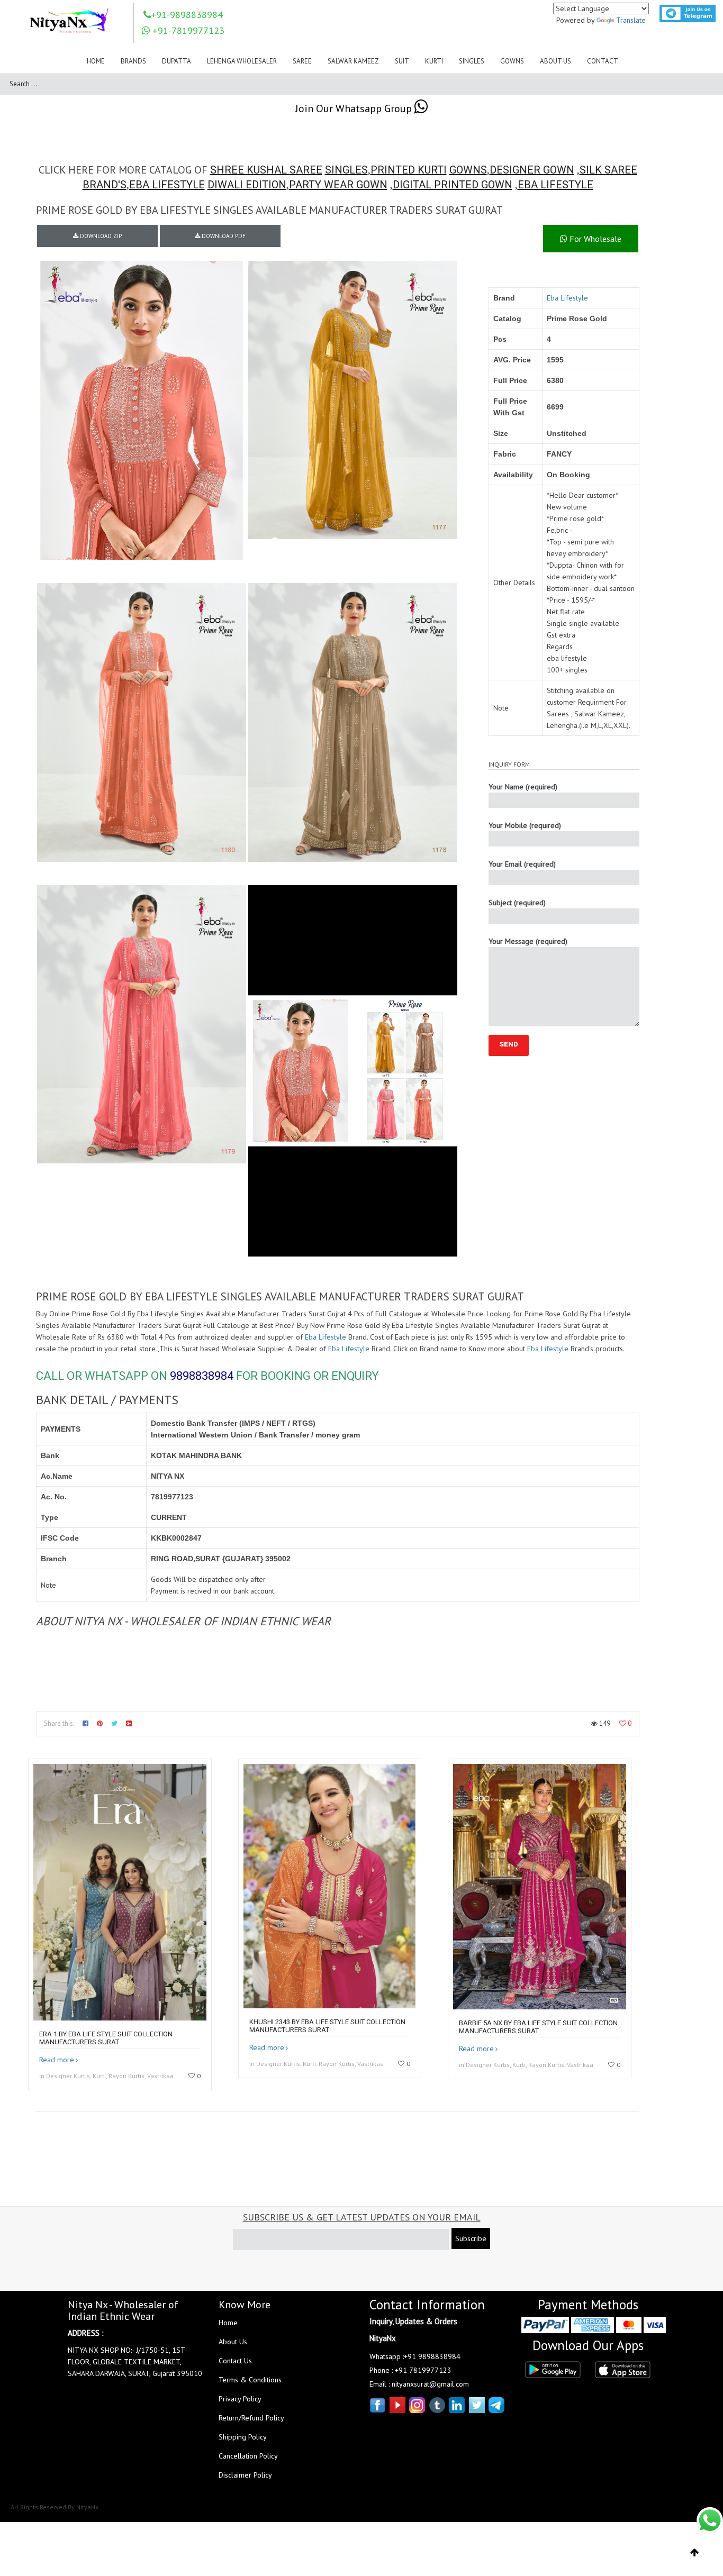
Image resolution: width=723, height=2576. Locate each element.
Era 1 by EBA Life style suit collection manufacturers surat (106, 2038)
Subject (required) (517, 903)
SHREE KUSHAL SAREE (266, 170)
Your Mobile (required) (525, 825)
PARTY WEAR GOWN (338, 185)
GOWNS (468, 170)
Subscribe (471, 2238)
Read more (57, 2060)
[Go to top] (695, 2553)
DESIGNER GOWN (532, 170)
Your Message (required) (528, 941)
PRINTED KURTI (409, 170)
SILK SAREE (608, 170)
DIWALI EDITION (247, 185)
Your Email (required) (522, 864)
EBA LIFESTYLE (167, 185)
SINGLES (346, 170)
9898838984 (202, 1376)
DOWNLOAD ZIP (100, 236)
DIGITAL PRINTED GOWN (453, 185)
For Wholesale (594, 239)
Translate (631, 20)
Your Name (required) (523, 787)
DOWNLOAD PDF (223, 236)
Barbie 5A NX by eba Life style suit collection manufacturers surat (538, 2027)
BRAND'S (105, 185)
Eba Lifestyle (567, 298)
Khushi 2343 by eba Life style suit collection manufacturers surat (327, 2026)
